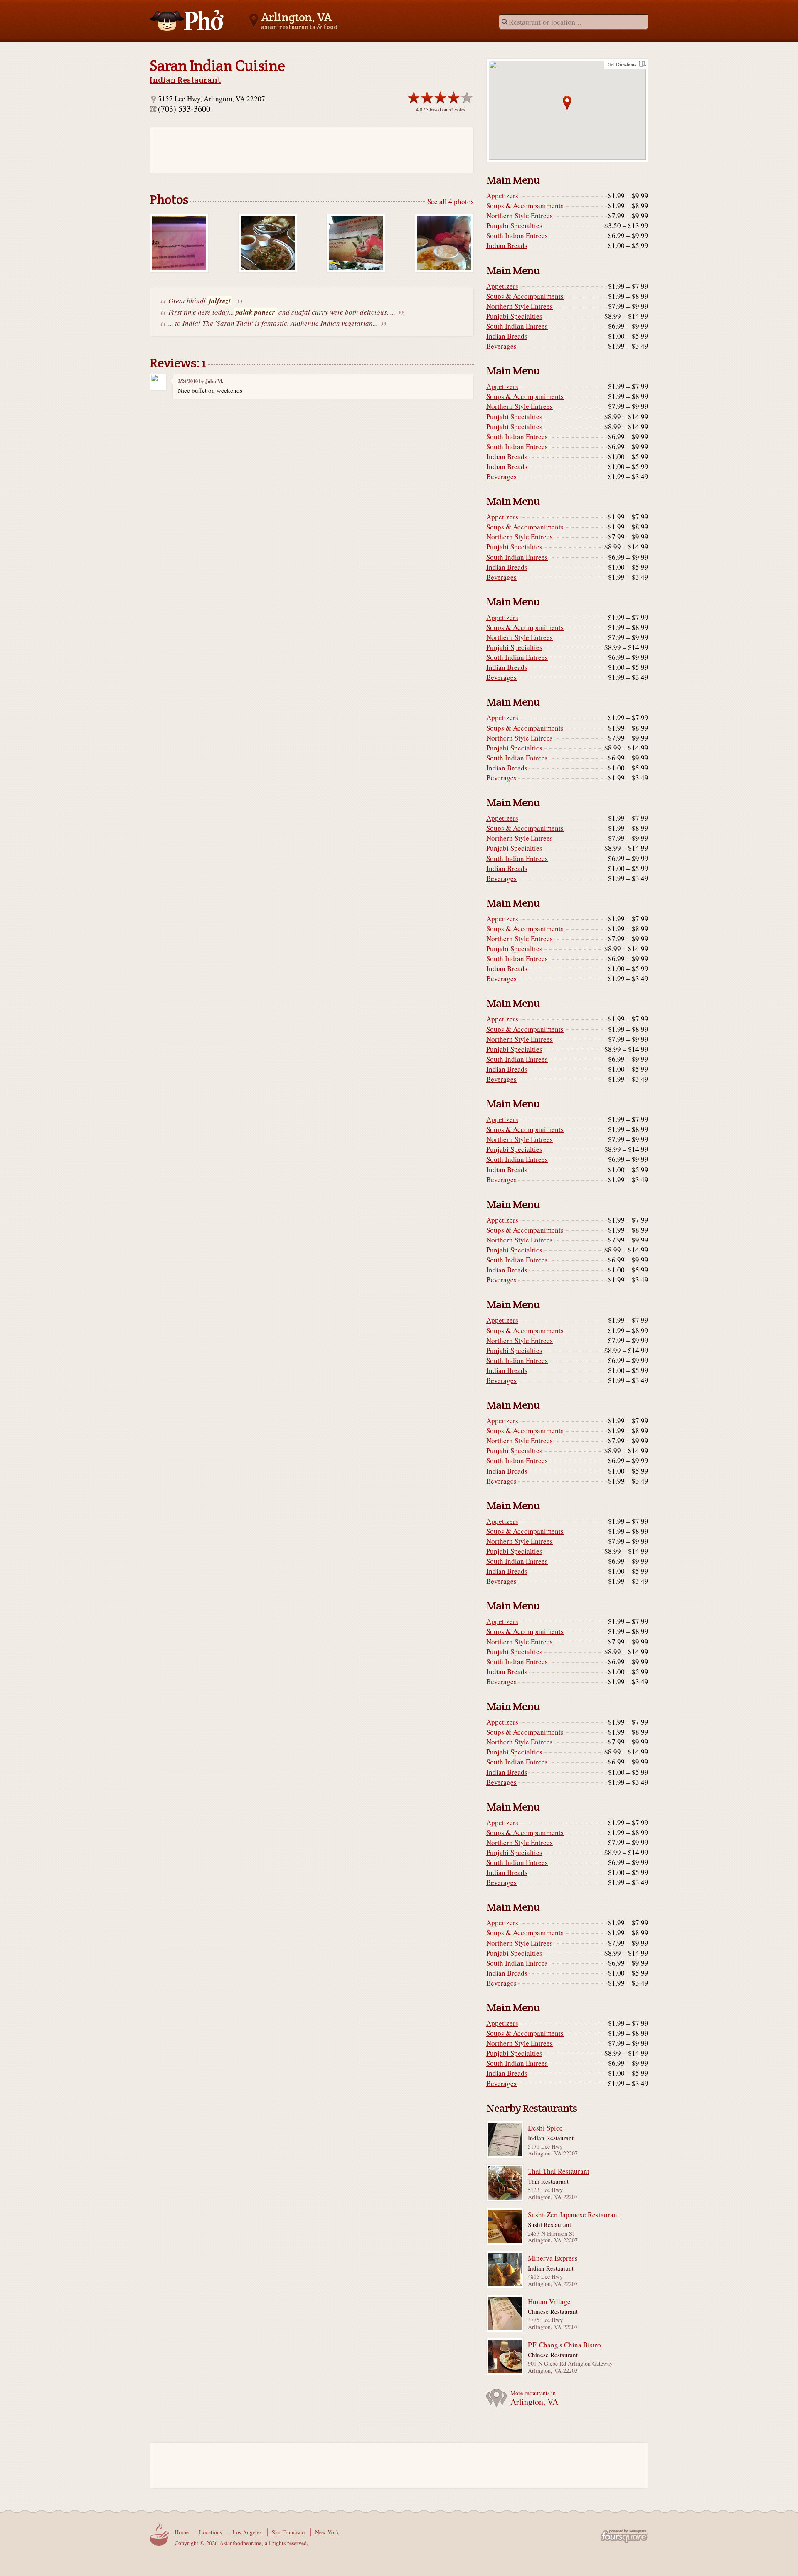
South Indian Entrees (517, 236)
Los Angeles (247, 2532)
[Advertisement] (308, 150)
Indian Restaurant (185, 80)
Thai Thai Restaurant (559, 2171)
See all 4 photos (451, 201)
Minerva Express (553, 2258)
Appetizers (502, 196)
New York (327, 2532)
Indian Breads (507, 246)
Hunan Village (549, 2302)
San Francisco (288, 2532)
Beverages (501, 346)
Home (182, 2532)
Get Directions (622, 64)
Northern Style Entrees (520, 216)
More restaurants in (534, 2398)
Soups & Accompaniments (525, 206)
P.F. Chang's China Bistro (564, 2345)
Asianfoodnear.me (187, 20)
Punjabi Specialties (514, 226)
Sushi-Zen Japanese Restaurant (574, 2215)
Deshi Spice (545, 2128)
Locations (211, 2532)
